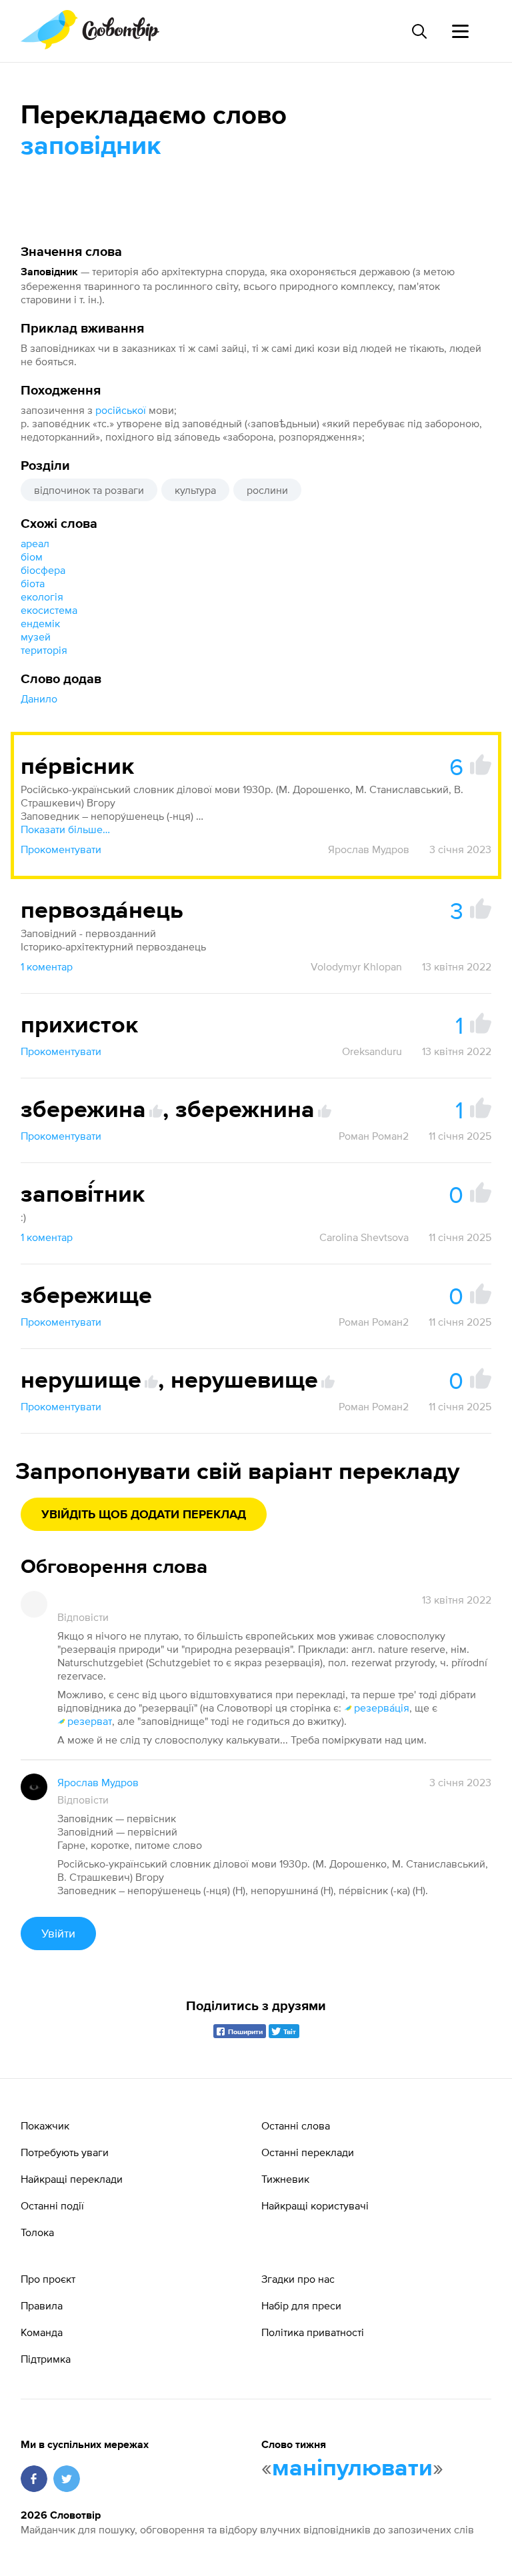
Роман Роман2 (374, 1136)
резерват (90, 1721)
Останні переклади (308, 2152)
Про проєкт (48, 2279)
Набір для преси (301, 2305)
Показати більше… (65, 829)
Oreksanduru (372, 1051)
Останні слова (296, 2125)
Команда (42, 2332)
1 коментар (47, 966)
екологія (42, 597)
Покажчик (45, 2125)
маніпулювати (352, 2469)
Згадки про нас (298, 2279)
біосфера (43, 570)
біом (32, 557)
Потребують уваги (65, 2152)
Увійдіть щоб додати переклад (144, 1515)
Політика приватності (313, 2332)
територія (44, 650)
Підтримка (46, 2359)
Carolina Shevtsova (364, 1237)
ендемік (40, 623)
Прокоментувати (61, 849)
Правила (42, 2305)
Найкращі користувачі (315, 2205)
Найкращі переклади (72, 2179)
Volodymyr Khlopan (356, 966)
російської (121, 410)
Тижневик (285, 2179)
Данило (39, 698)
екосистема (49, 610)
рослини (267, 490)
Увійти (58, 1933)
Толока (37, 2232)
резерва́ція (382, 1708)
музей (36, 637)
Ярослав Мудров (369, 849)
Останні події (52, 2205)
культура (195, 490)
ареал (35, 543)
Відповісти (83, 1617)
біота (33, 583)
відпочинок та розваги (89, 490)
